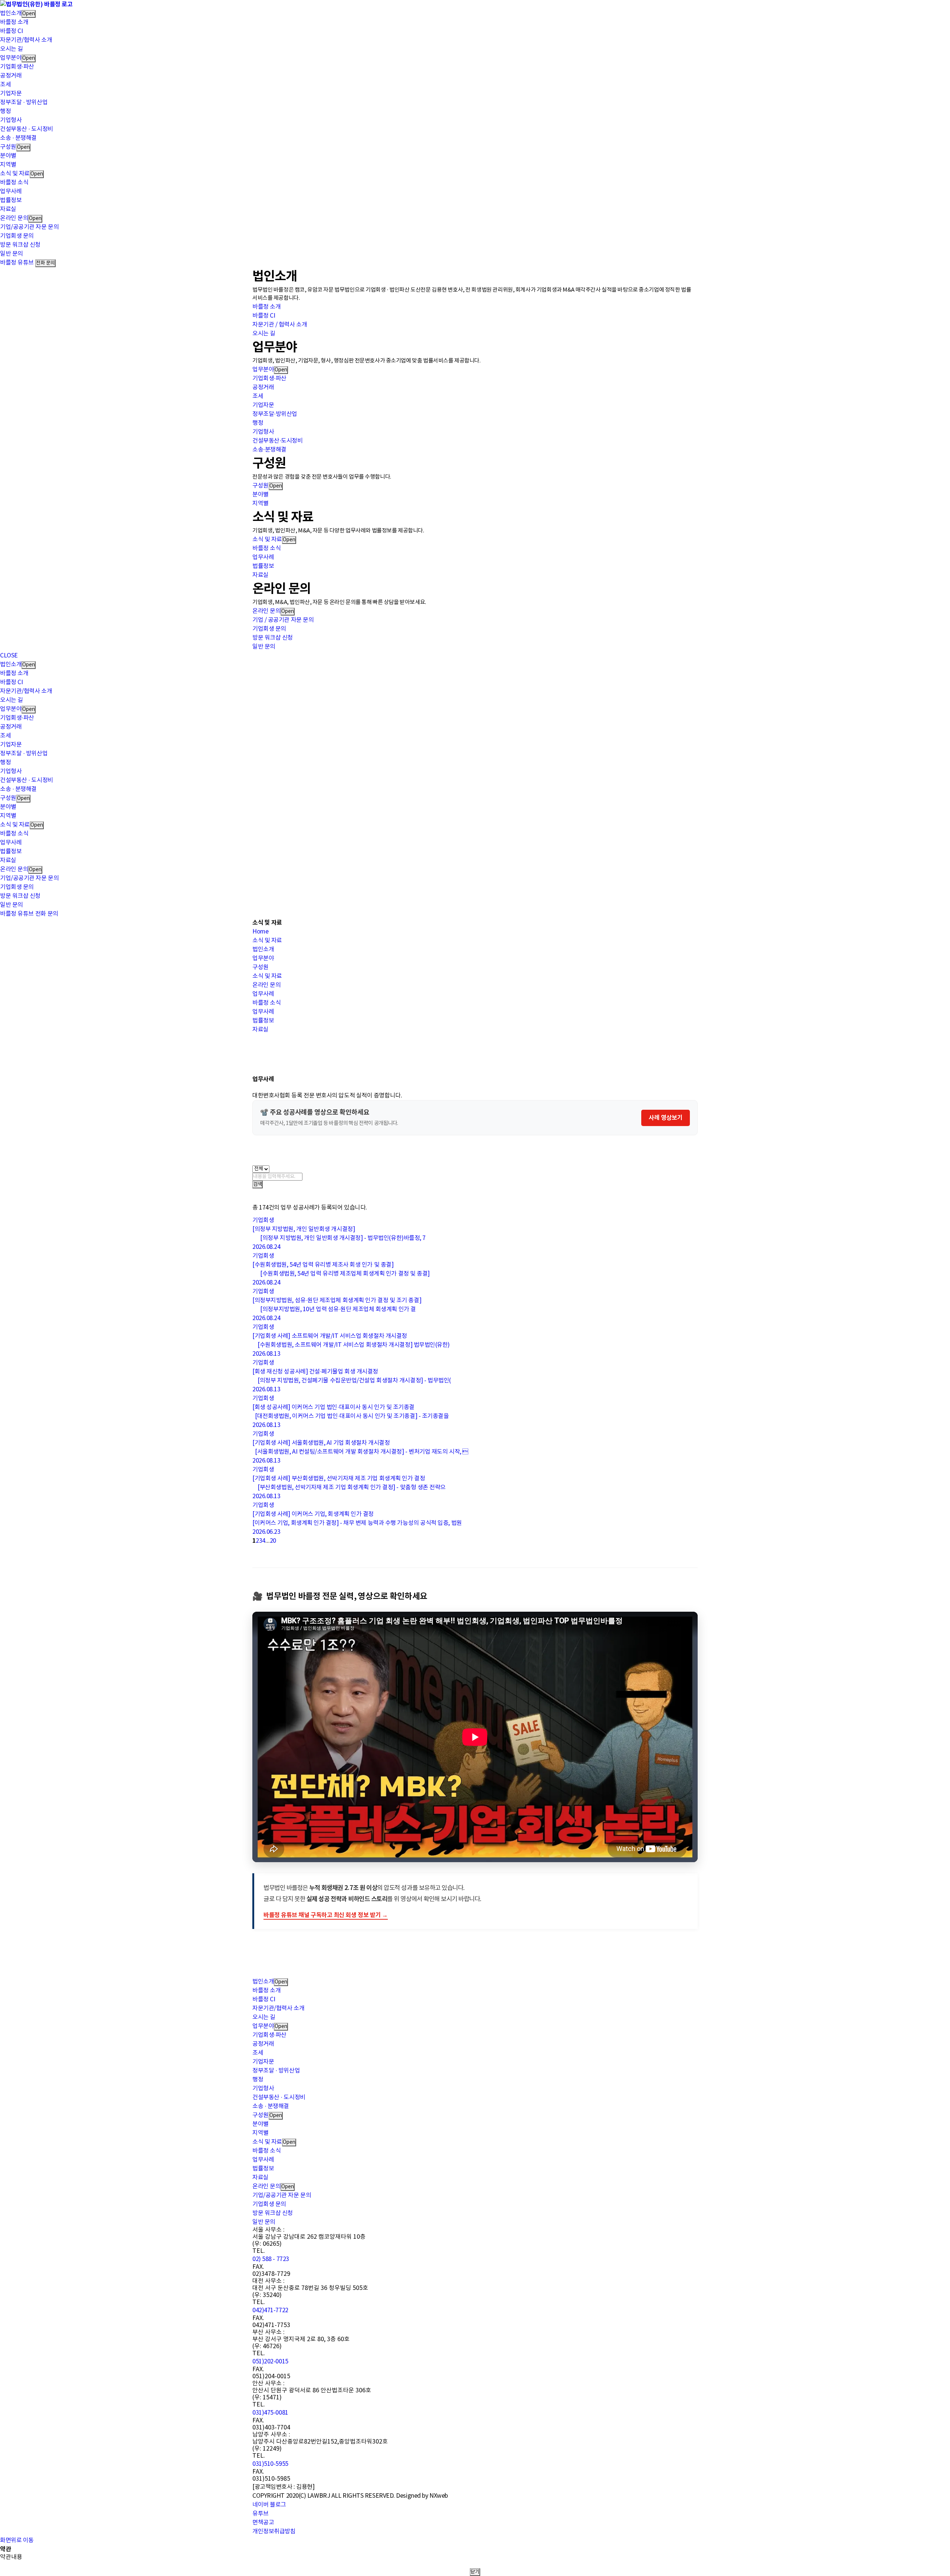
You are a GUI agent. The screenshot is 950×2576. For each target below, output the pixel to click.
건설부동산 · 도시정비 (27, 129)
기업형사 (11, 120)
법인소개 (11, 13)
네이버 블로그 (269, 2505)
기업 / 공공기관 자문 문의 (283, 620)
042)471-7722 (270, 2310)
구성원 (8, 147)
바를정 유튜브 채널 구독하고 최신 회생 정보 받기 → (326, 1915)
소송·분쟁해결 (269, 450)
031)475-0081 (270, 2413)
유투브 (261, 2514)
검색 (258, 1184)
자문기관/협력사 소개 (26, 40)
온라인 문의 (14, 218)
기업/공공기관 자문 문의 (29, 227)
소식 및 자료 (15, 174)
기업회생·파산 (17, 67)
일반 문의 (12, 254)
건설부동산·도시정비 (278, 441)
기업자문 (11, 93)
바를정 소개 (14, 22)
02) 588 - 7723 (271, 2259)
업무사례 (11, 191)
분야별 (8, 156)
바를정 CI (11, 31)
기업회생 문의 (17, 236)
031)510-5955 (270, 2464)
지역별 (8, 165)
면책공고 (263, 2523)
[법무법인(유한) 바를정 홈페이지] (36, 4)
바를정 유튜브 (17, 263)
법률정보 (11, 200)
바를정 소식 (14, 183)
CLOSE (9, 656)
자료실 (8, 209)
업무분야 (11, 58)
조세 (5, 85)
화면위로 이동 (17, 2540)
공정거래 (11, 76)
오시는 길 (12, 49)
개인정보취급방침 (274, 2531)
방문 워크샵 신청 (20, 245)
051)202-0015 (270, 2362)
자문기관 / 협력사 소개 (280, 325)
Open (29, 14)
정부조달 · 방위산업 (24, 102)
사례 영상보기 (666, 1118)
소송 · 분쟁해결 (18, 138)
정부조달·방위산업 (275, 414)
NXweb (439, 2496)
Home (260, 932)
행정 (5, 111)
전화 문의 (45, 263)
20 (273, 1541)
